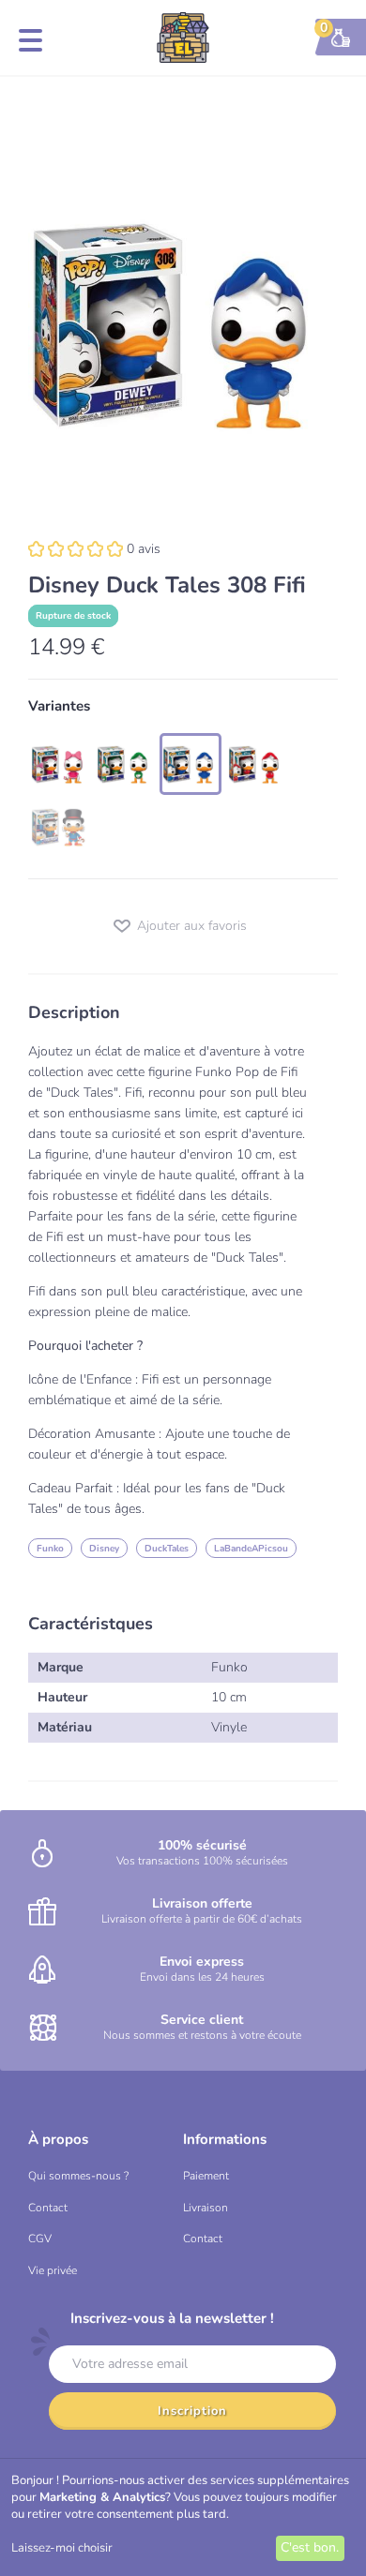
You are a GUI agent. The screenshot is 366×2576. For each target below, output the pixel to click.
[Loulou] (125, 764)
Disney (104, 1549)
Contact (48, 2208)
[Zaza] (59, 764)
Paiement (206, 2176)
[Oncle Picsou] (59, 828)
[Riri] (256, 764)
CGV (40, 2239)
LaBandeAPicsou (251, 1549)
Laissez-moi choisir (62, 2548)
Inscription (192, 2411)
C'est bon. (310, 2547)
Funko (50, 1549)
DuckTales (167, 1549)
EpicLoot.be (183, 37)
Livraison (206, 2208)
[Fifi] (191, 764)
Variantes (59, 706)
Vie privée (53, 2270)
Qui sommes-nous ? (78, 2176)
